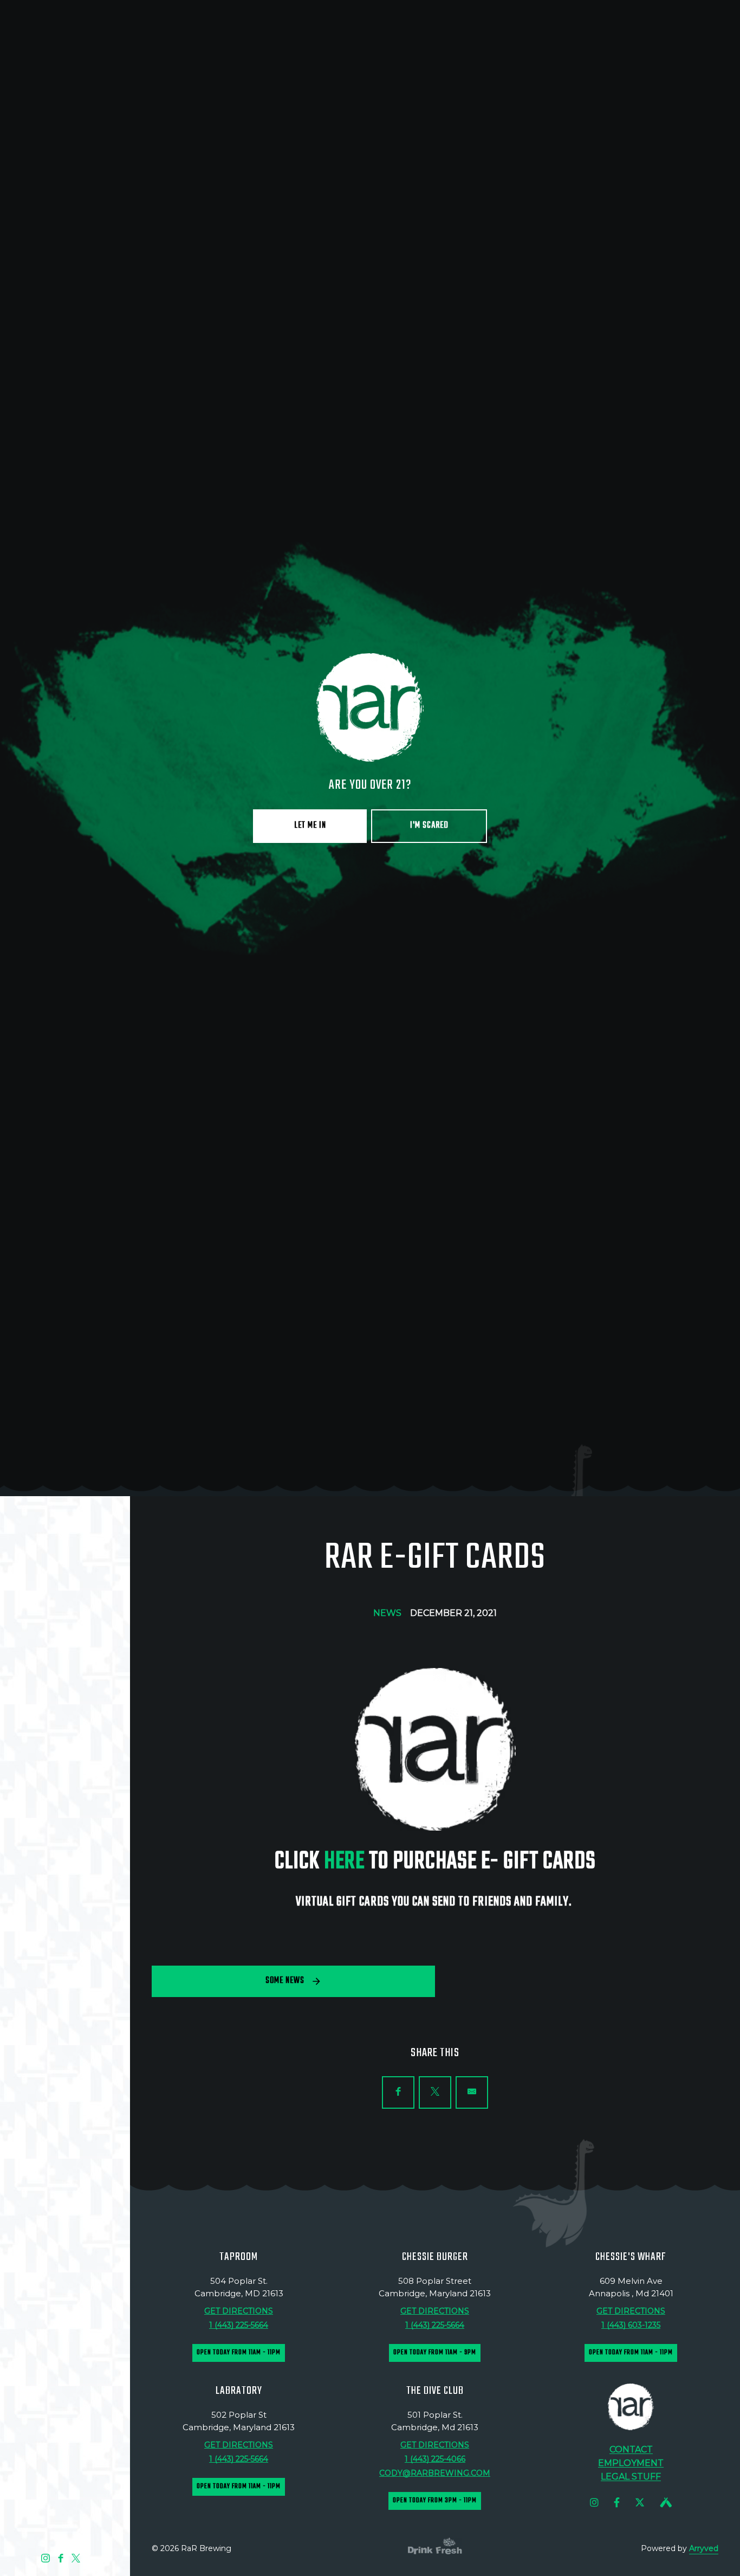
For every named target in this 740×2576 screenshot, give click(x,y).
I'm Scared (429, 1366)
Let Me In (310, 1366)
